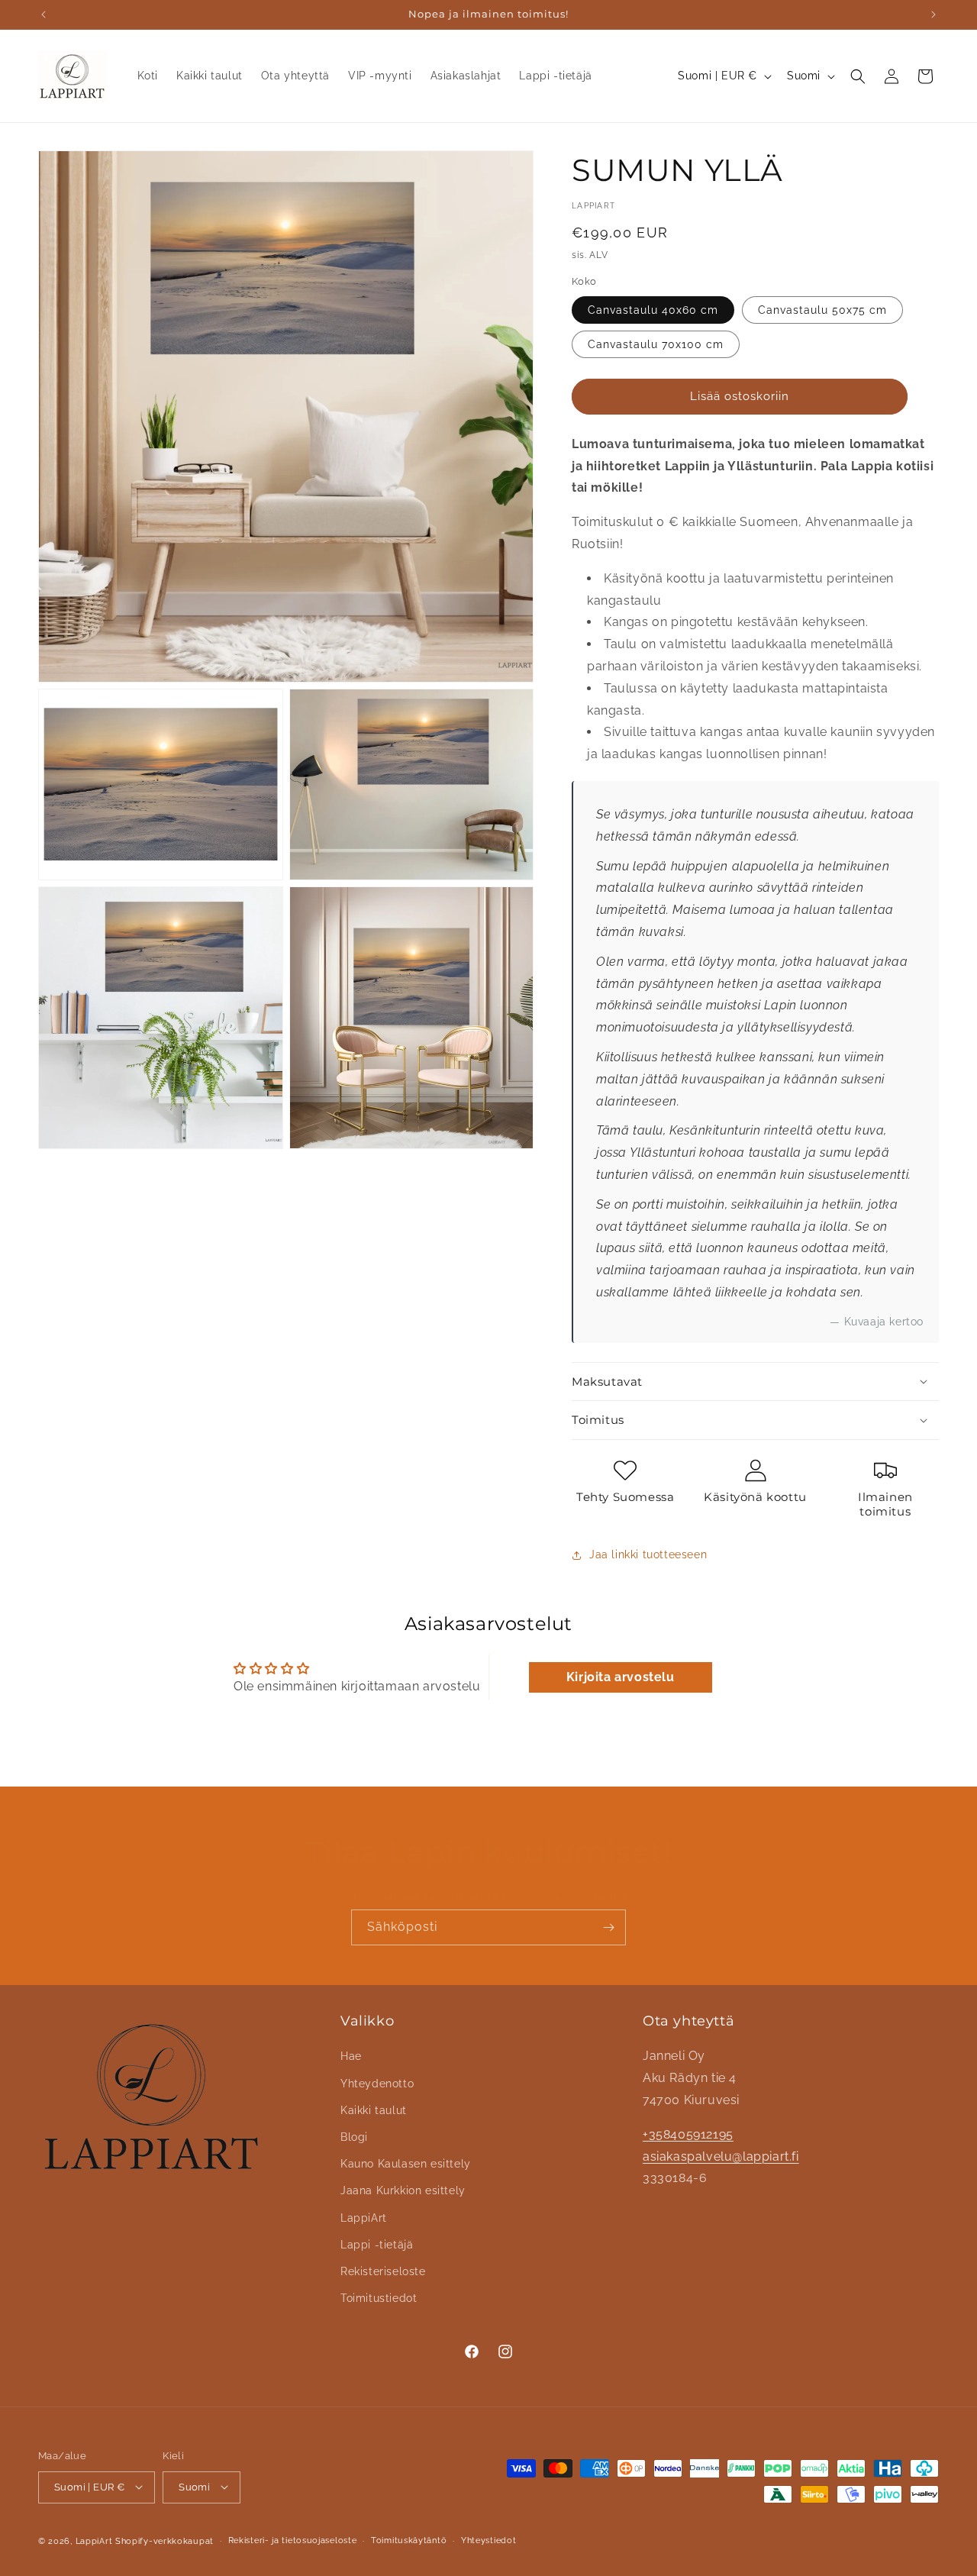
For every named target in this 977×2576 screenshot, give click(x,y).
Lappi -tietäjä (377, 2244)
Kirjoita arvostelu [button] (621, 1677)
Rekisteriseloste (383, 2271)
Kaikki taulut (374, 2110)
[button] (858, 76)
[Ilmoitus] (933, 15)
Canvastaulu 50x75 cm (822, 310)
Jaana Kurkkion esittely (403, 2190)
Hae (351, 2056)
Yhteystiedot (488, 2540)
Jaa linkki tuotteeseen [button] (648, 1554)
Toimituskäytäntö (409, 2540)
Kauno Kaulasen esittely (406, 2164)
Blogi (354, 2137)
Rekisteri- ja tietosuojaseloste (293, 2540)
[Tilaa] (608, 1927)
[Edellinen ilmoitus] (44, 15)
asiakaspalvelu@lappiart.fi (721, 2156)
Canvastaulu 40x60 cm (653, 310)
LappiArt (364, 2217)
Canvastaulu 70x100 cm (656, 344)
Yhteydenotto (377, 2083)
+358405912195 (688, 2134)
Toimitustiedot (379, 2298)
